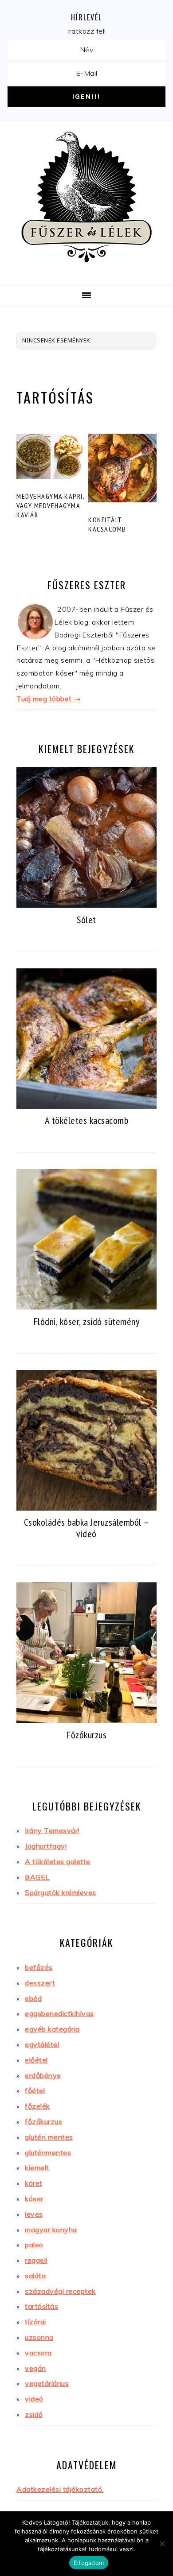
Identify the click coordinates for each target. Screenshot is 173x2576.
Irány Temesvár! (52, 1830)
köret (34, 2183)
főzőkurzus (43, 2121)
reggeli (36, 2260)
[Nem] (162, 2544)
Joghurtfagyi (46, 1846)
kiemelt (37, 2168)
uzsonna (39, 2337)
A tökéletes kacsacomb (87, 1120)
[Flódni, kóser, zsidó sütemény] (86, 1308)
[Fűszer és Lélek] (86, 272)
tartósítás (41, 2306)
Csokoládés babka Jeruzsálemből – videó (87, 1528)
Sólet (86, 919)
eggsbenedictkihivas (59, 2013)
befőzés (39, 1967)
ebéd (33, 1998)
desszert (40, 1983)
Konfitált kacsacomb (107, 524)
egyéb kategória (52, 2029)
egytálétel (42, 2044)
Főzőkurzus (86, 1735)
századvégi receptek (60, 2291)
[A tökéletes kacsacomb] (86, 1107)
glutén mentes (49, 2137)
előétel (36, 2060)
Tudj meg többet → (49, 699)
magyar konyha (51, 2230)
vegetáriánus (47, 2383)
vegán (35, 2368)
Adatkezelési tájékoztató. (60, 2489)
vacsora (38, 2353)
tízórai (35, 2322)
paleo (34, 2245)
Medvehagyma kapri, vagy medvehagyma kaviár (50, 505)
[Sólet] (86, 906)
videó (34, 2399)
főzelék (37, 2106)
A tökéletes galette (58, 1861)
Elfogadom (89, 2563)
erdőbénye (43, 2075)
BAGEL (37, 1877)
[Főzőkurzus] (86, 1721)
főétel (35, 2090)
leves (34, 2214)
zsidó (34, 2414)
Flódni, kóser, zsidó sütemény (87, 1321)
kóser (34, 2199)
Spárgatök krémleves (61, 1892)
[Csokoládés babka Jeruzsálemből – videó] (86, 1509)
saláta (35, 2276)
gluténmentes (48, 2152)
